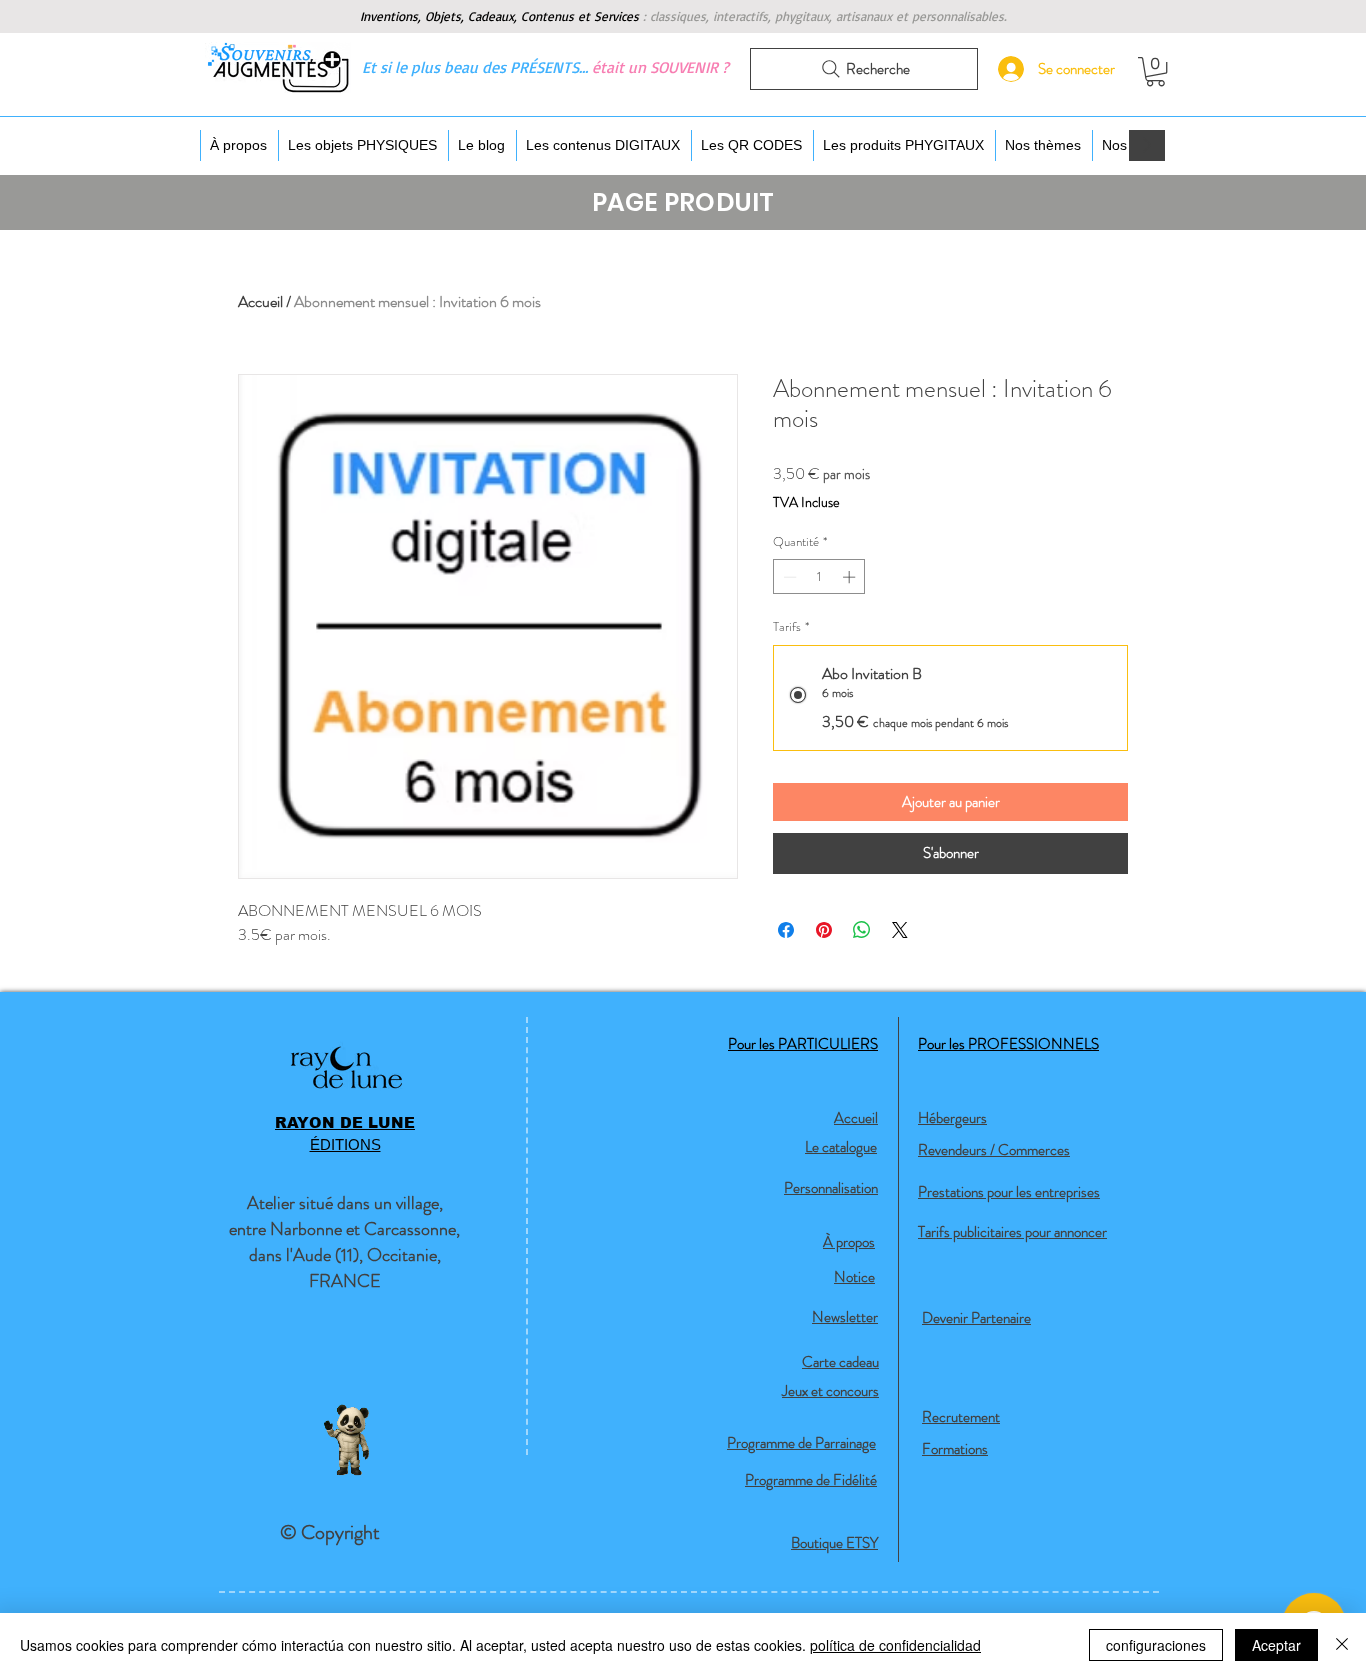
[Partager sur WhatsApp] (862, 930)
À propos (849, 1242)
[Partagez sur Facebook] (786, 930)
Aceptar (1276, 1645)
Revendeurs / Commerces (994, 1150)
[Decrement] (788, 577)
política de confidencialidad (895, 1645)
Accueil (260, 301)
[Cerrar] (1342, 1645)
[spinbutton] (819, 577)
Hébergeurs (952, 1118)
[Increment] (851, 577)
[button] (1155, 71)
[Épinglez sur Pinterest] (824, 930)
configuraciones (1156, 1645)
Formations (955, 1449)
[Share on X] (900, 930)
